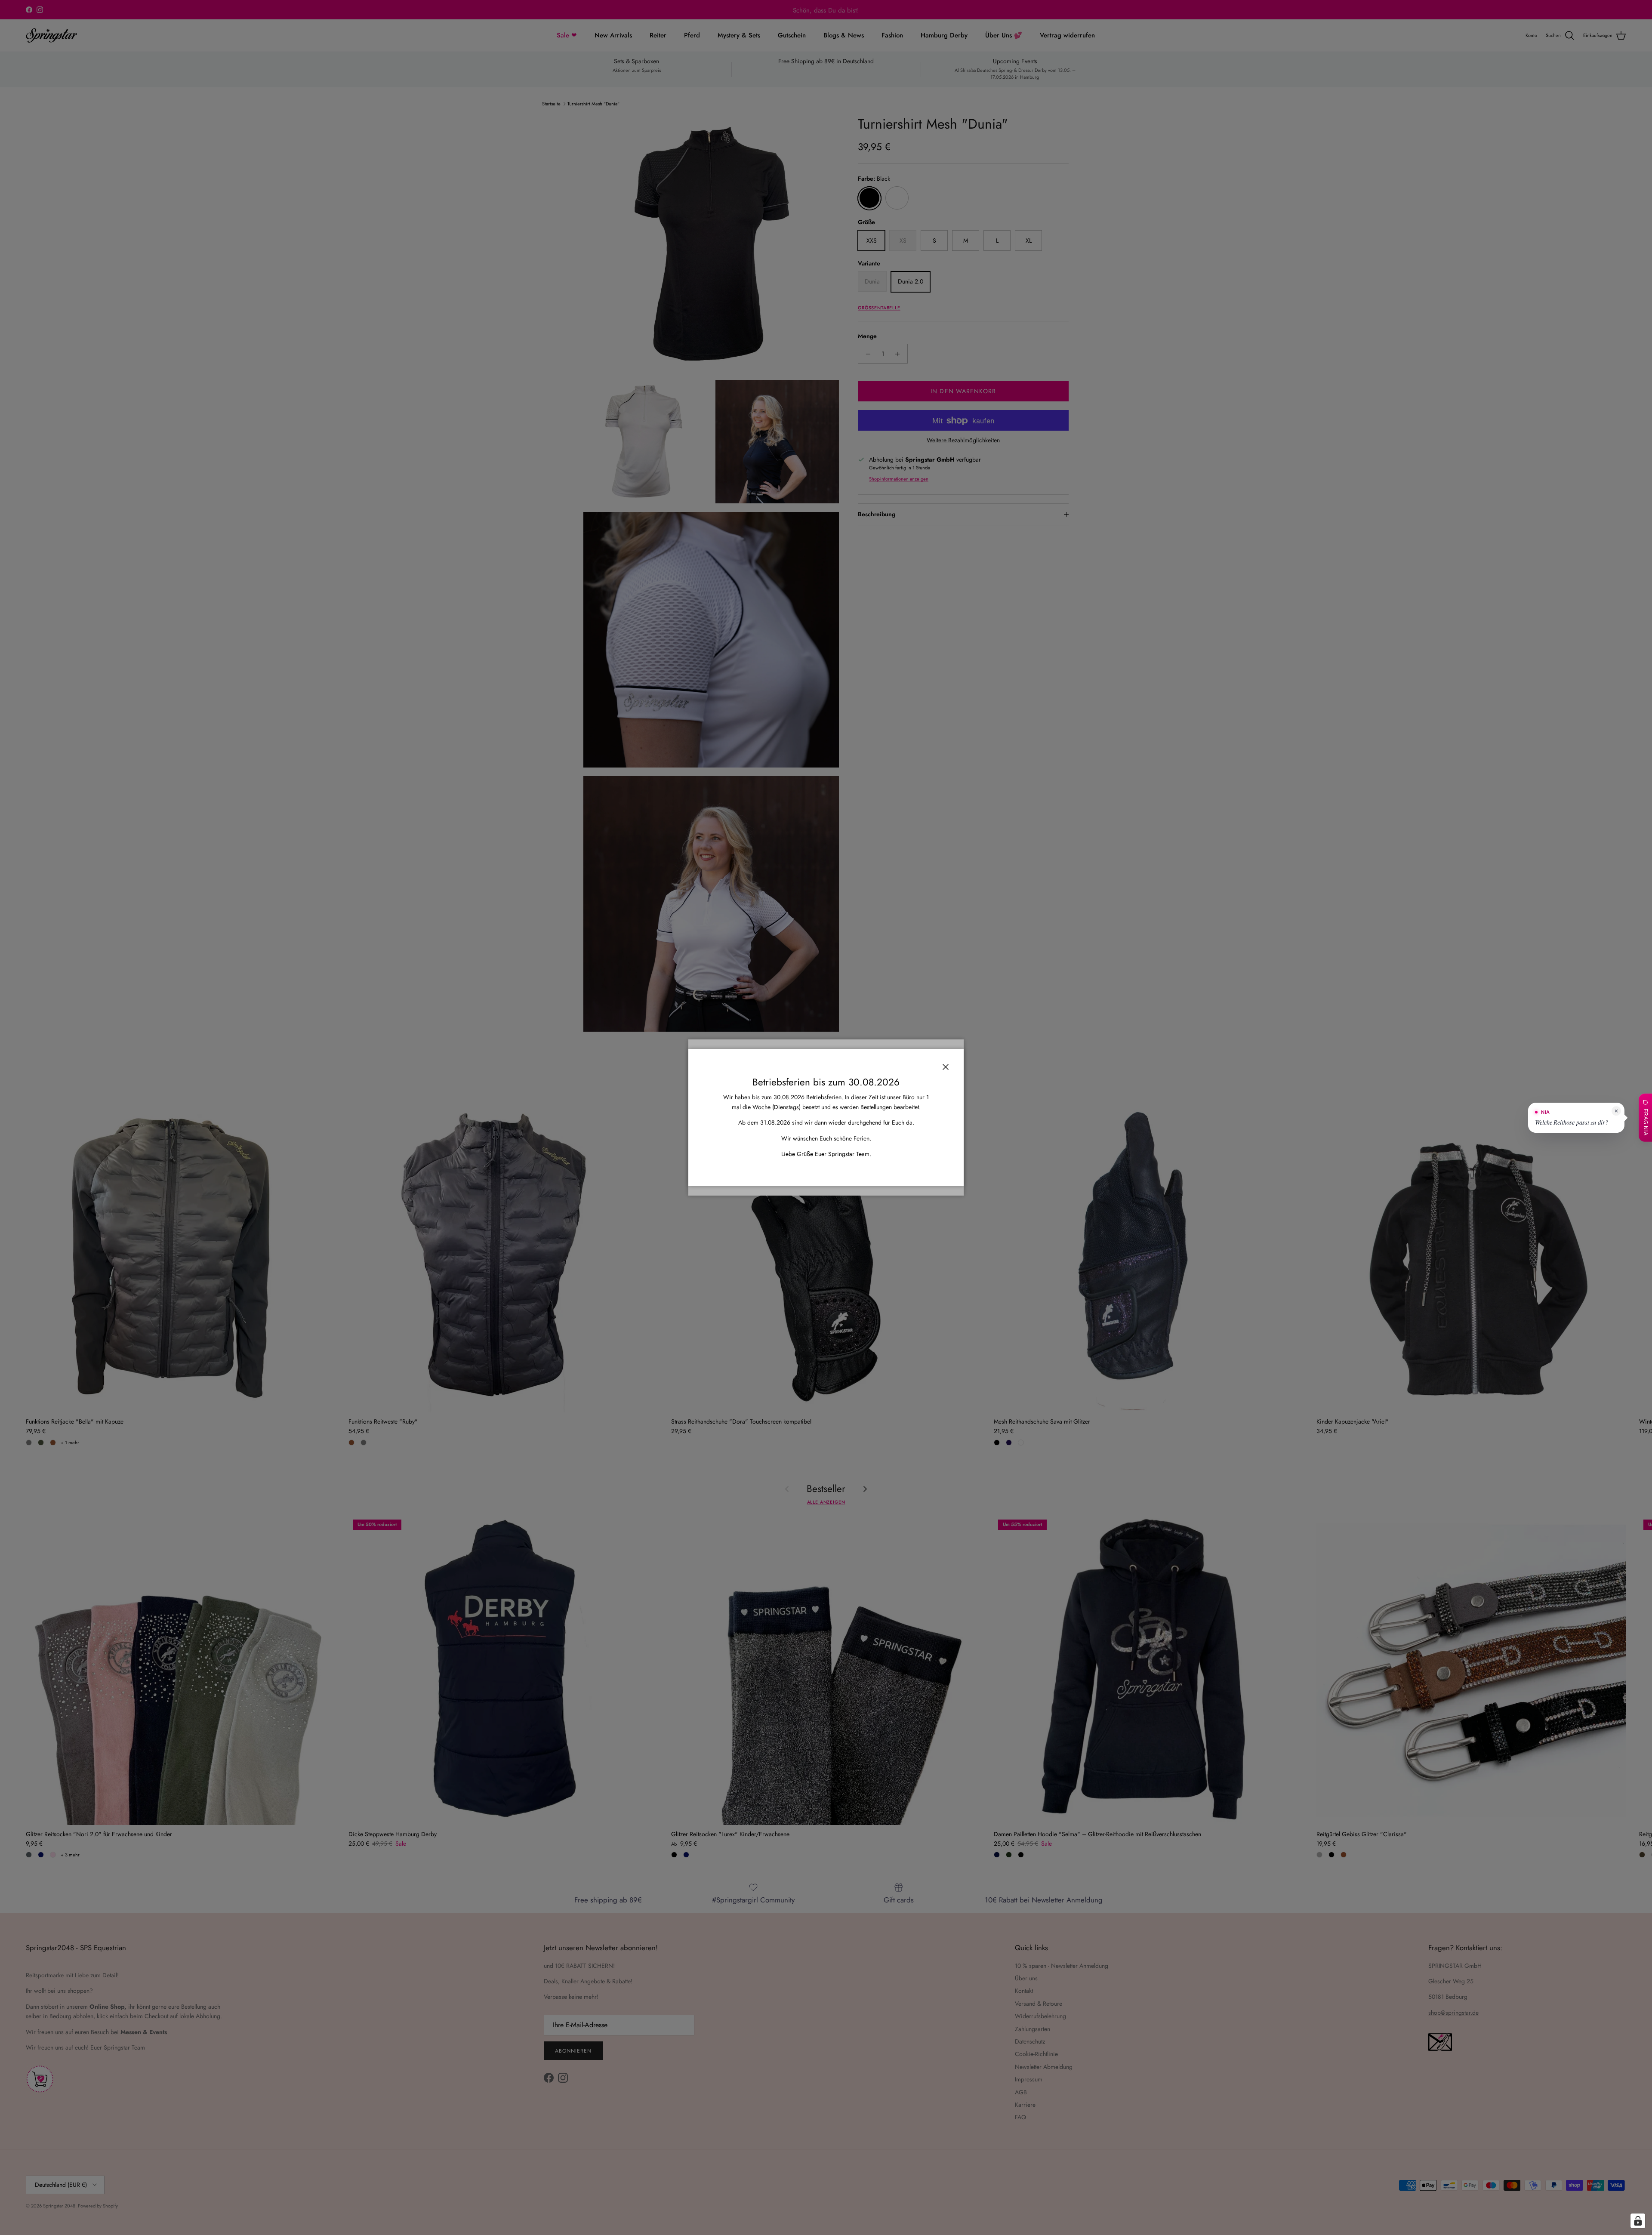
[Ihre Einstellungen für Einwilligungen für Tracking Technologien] (1638, 2221)
